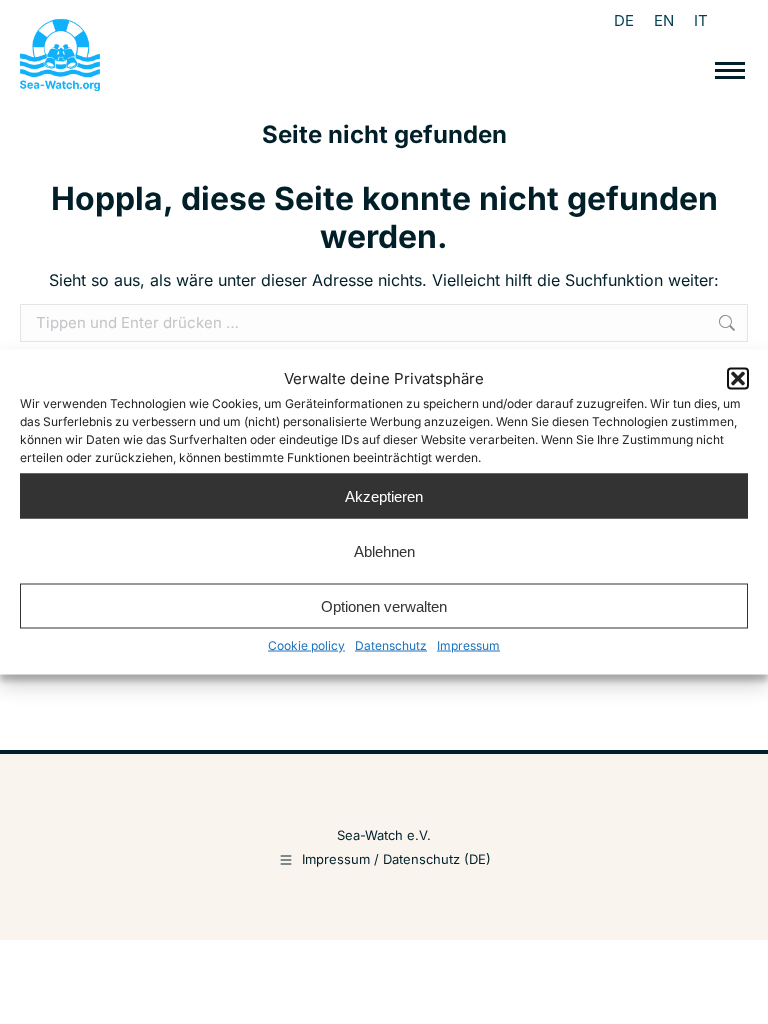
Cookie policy (306, 645)
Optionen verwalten (384, 605)
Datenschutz (391, 645)
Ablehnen (384, 550)
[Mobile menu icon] (730, 70)
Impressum (468, 645)
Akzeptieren (384, 495)
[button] (738, 379)
